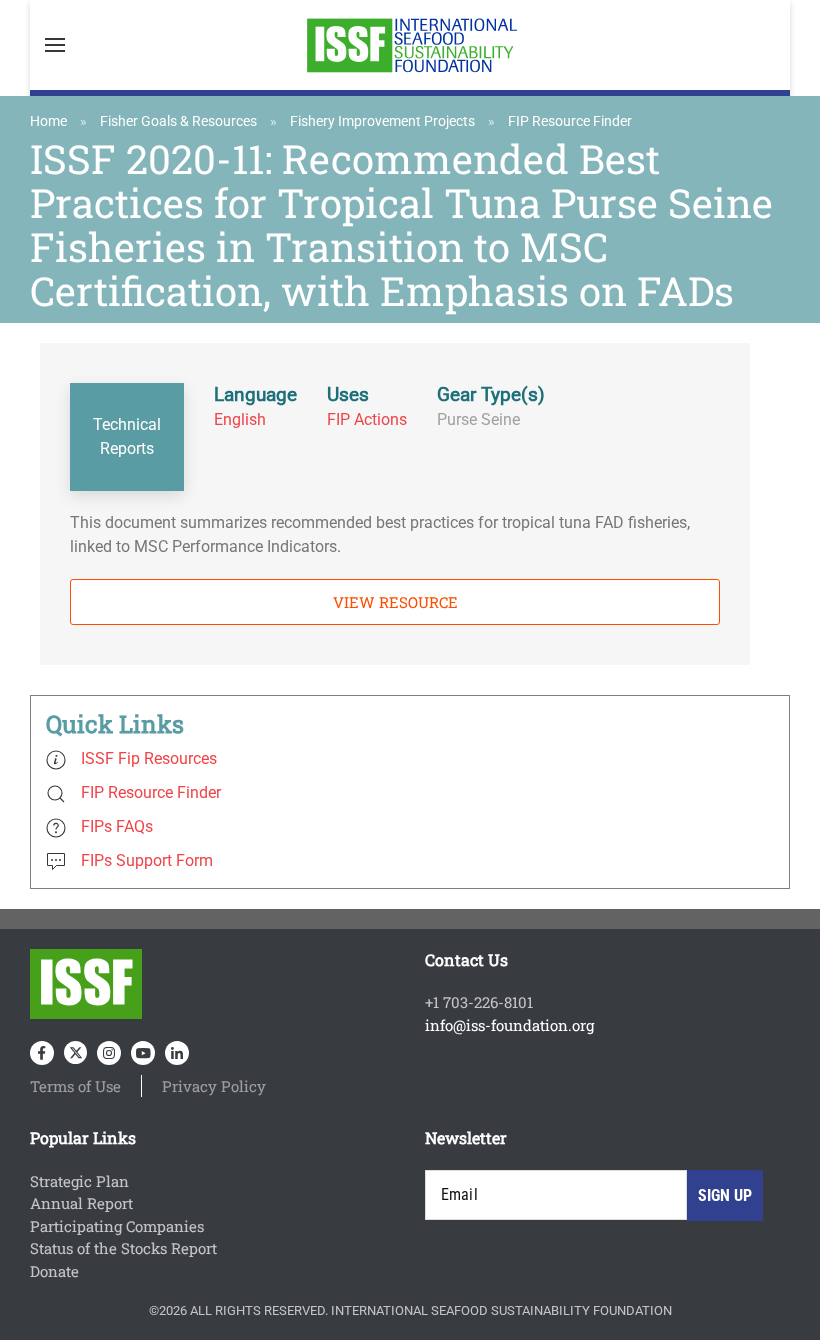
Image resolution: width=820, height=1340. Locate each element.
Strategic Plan (79, 1181)
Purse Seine (478, 419)
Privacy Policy (214, 1086)
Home (48, 121)
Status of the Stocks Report (123, 1248)
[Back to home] (410, 45)
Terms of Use (75, 1086)
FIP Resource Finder (570, 121)
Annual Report (81, 1203)
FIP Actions (367, 419)
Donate (54, 1271)
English (240, 419)
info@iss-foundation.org (509, 1025)
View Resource (395, 602)
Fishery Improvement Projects (382, 121)
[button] (55, 45)
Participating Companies (117, 1226)
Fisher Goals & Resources (178, 121)
